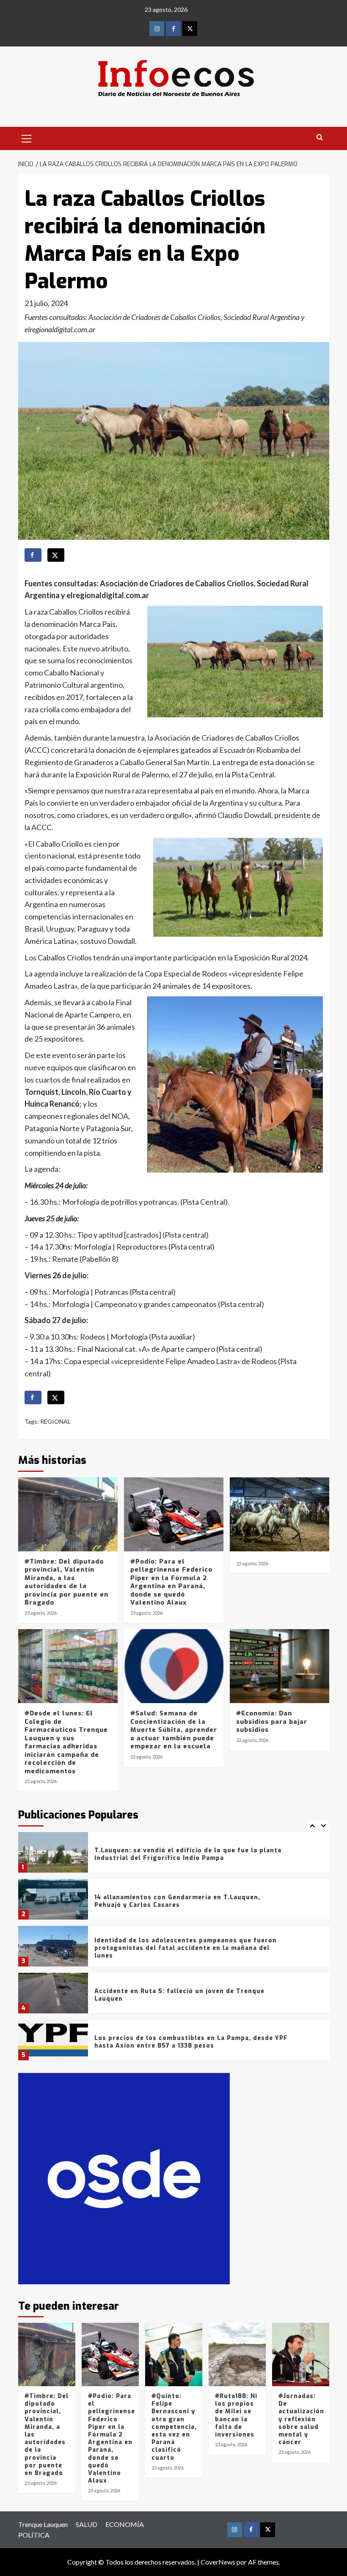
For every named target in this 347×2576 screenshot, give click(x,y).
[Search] (320, 138)
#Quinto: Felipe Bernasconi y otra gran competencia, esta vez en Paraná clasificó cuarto (174, 2427)
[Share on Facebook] (33, 555)
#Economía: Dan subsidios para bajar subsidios (272, 1721)
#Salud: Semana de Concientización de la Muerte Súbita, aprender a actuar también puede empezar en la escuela (174, 1730)
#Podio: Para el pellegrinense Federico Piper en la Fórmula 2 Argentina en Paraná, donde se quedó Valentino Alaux (171, 1582)
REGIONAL (55, 1421)
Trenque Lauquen (43, 2524)
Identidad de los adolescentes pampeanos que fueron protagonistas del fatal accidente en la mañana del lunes (186, 1948)
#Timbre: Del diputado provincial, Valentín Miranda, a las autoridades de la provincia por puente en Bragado (66, 1582)
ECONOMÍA (125, 2524)
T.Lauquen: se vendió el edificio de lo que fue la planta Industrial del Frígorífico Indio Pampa (188, 1854)
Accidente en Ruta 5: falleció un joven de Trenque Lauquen (179, 1995)
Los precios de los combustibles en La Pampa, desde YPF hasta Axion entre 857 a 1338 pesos (191, 2042)
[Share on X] (56, 555)
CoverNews (218, 2562)
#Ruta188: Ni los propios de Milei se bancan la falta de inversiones (236, 2415)
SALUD (87, 2524)
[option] (174, 1855)
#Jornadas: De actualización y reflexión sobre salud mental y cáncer (301, 2419)
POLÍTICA (34, 2535)
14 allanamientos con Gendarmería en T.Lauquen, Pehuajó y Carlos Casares (177, 1901)
